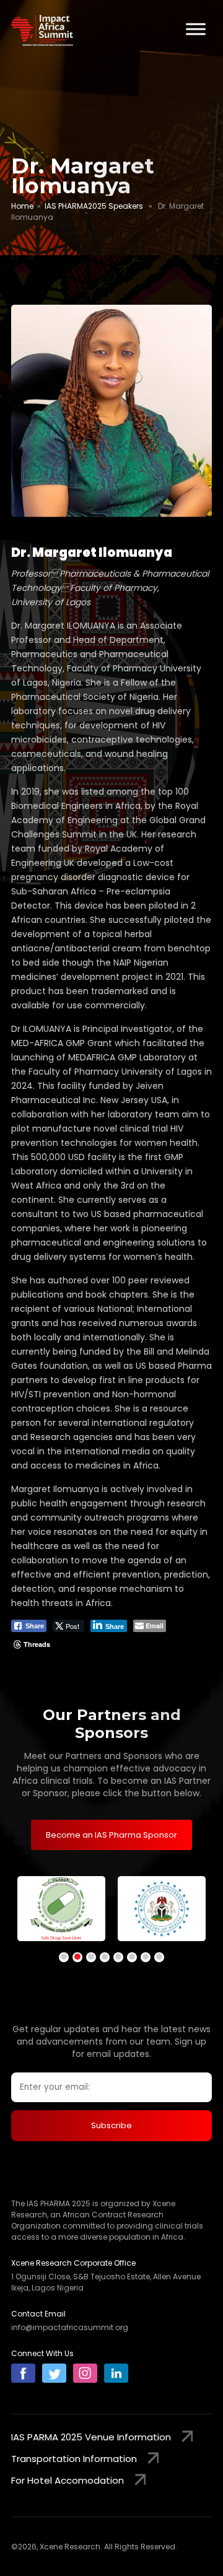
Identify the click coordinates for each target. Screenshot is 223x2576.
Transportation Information (74, 2459)
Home (22, 206)
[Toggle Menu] (196, 29)
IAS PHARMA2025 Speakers (94, 206)
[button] (64, 1957)
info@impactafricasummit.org (70, 2327)
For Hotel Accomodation (68, 2480)
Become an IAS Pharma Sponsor (111, 1835)
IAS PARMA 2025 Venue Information (91, 2437)
